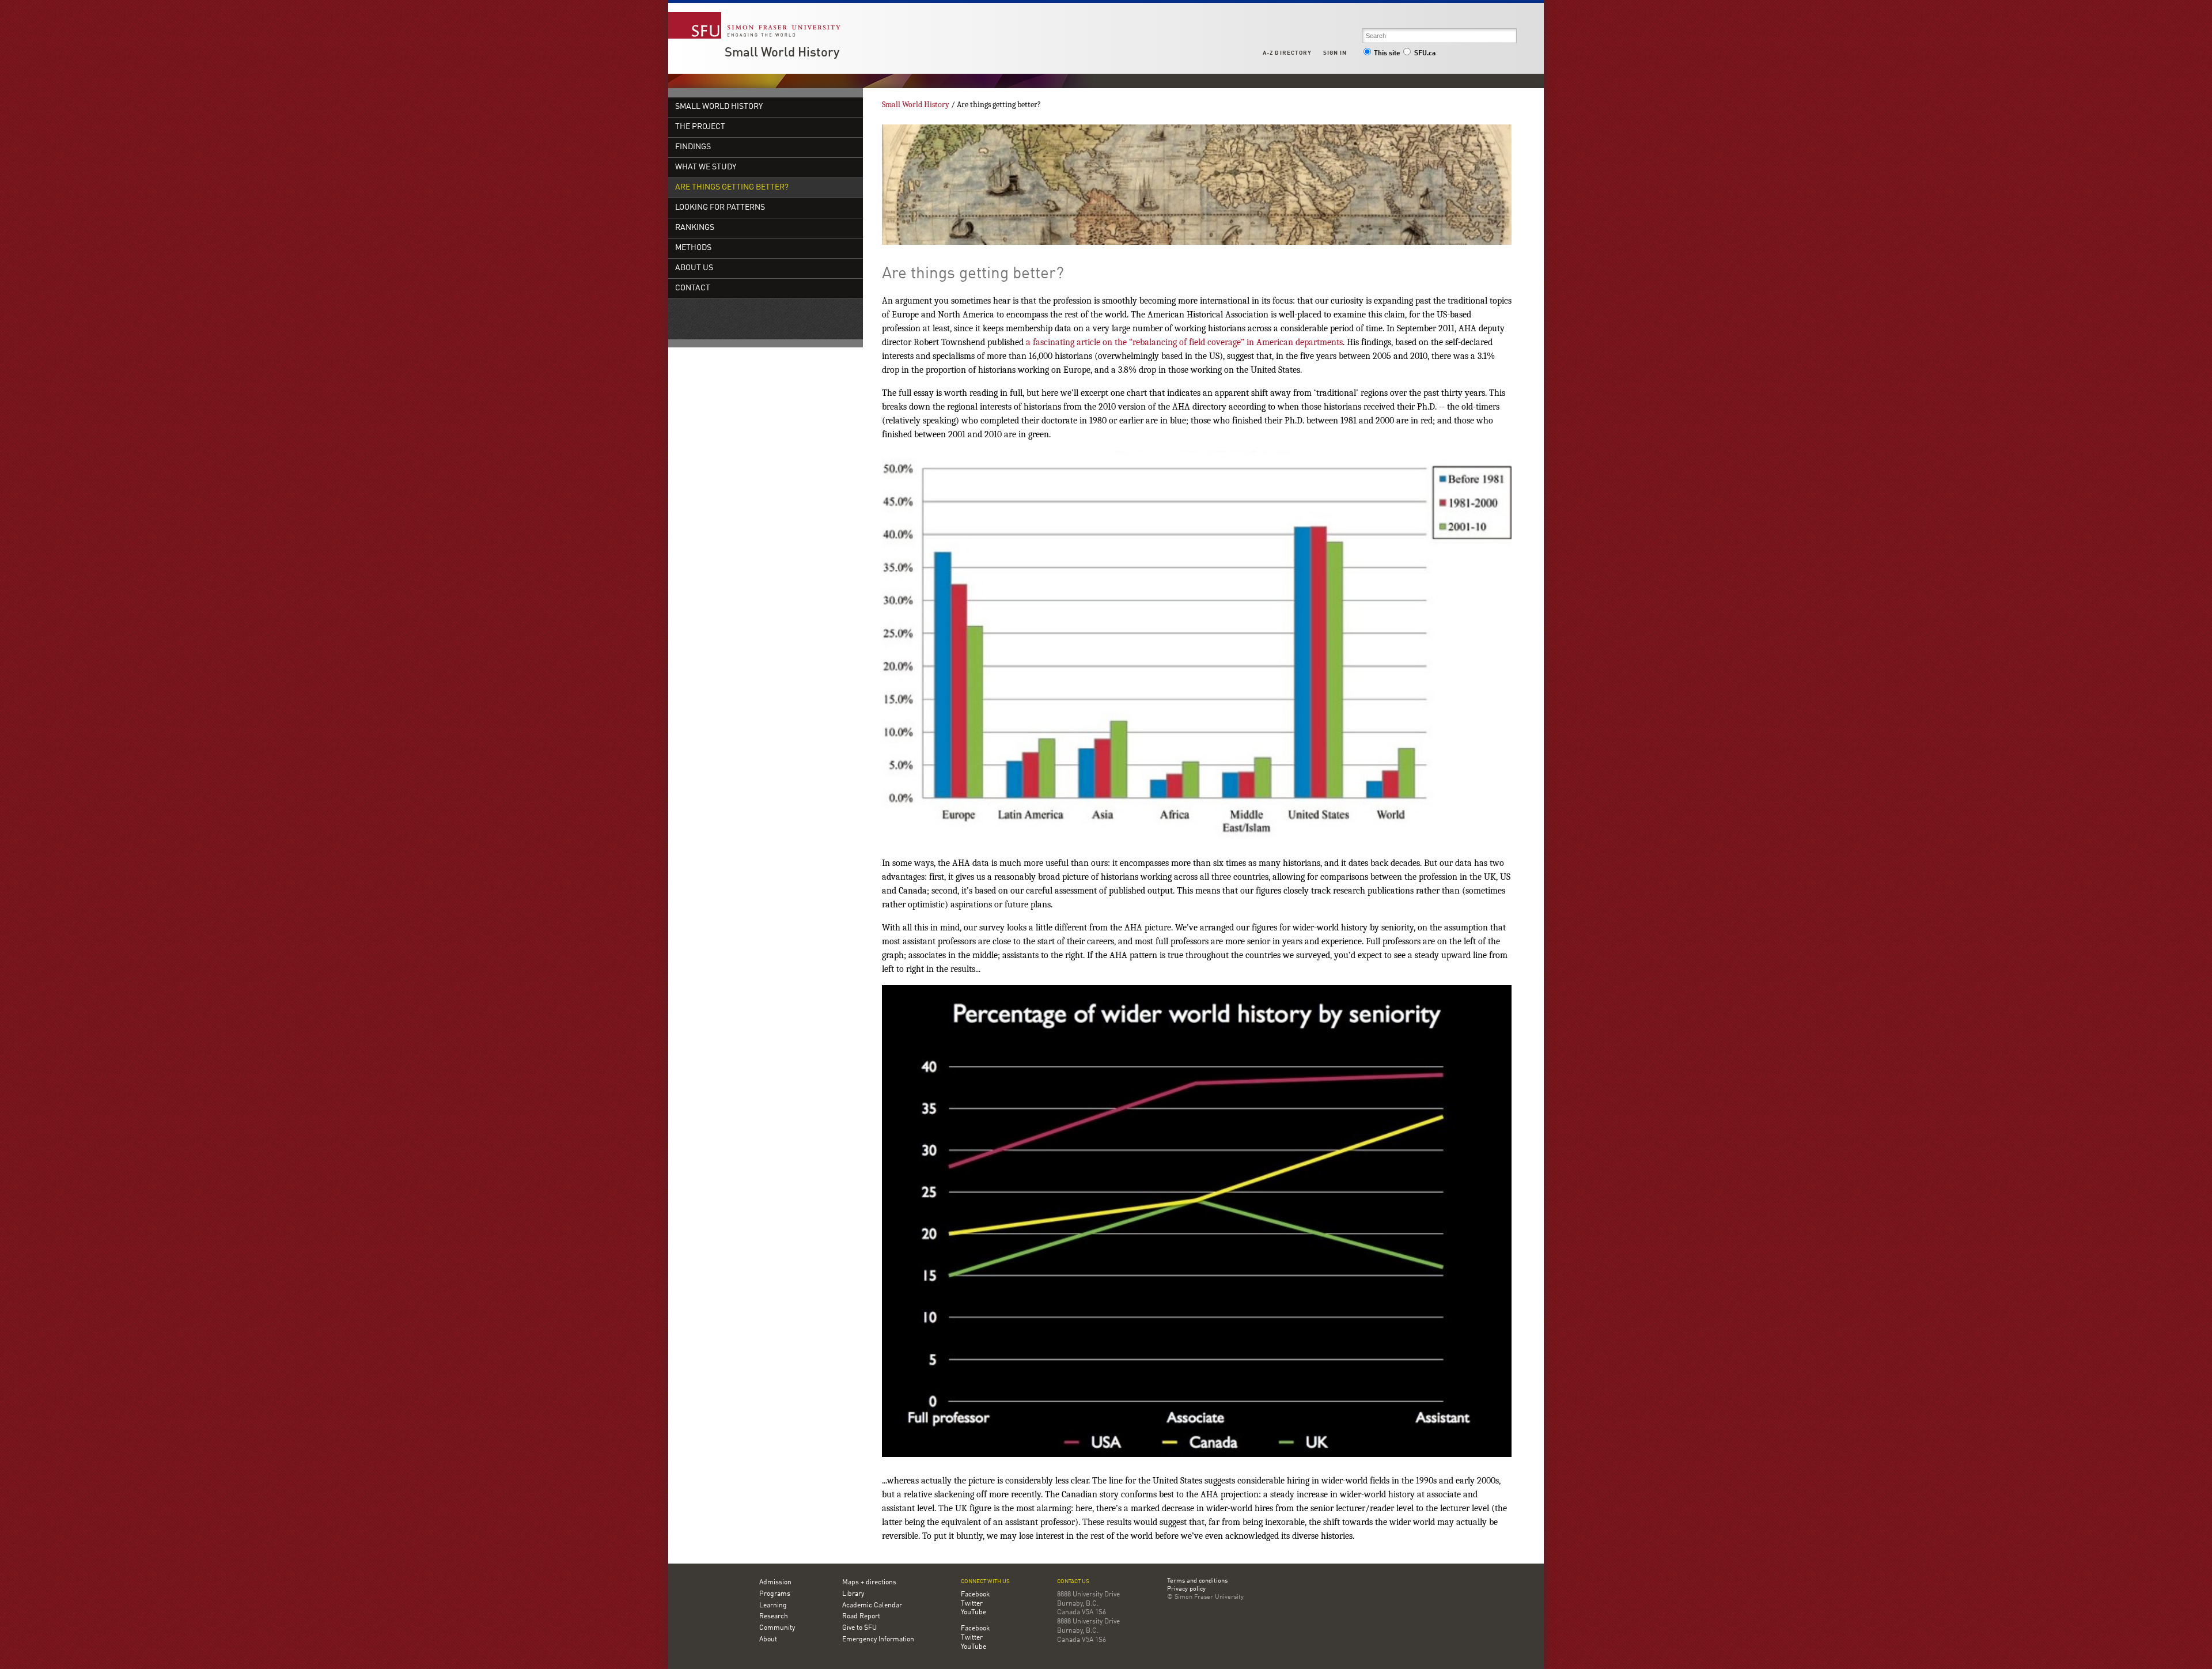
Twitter (972, 1604)
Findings (693, 147)
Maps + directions (869, 1583)
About (768, 1640)
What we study (706, 167)
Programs (775, 1594)
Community (777, 1628)
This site (1387, 54)
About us (694, 268)
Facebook (975, 1595)
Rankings (695, 228)
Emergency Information (878, 1640)
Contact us (1073, 1582)
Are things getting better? (732, 188)
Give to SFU (859, 1628)
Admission (775, 1583)
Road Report (861, 1617)
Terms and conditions (1197, 1581)
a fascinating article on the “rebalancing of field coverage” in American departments (1184, 342)
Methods (693, 248)
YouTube (974, 1613)
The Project (700, 127)
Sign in (1335, 53)
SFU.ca (1425, 54)
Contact (693, 288)
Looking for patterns (720, 208)
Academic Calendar (872, 1606)
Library (853, 1594)
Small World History (782, 53)
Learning (773, 1606)
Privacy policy (1186, 1589)
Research (774, 1617)
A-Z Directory (1287, 53)
